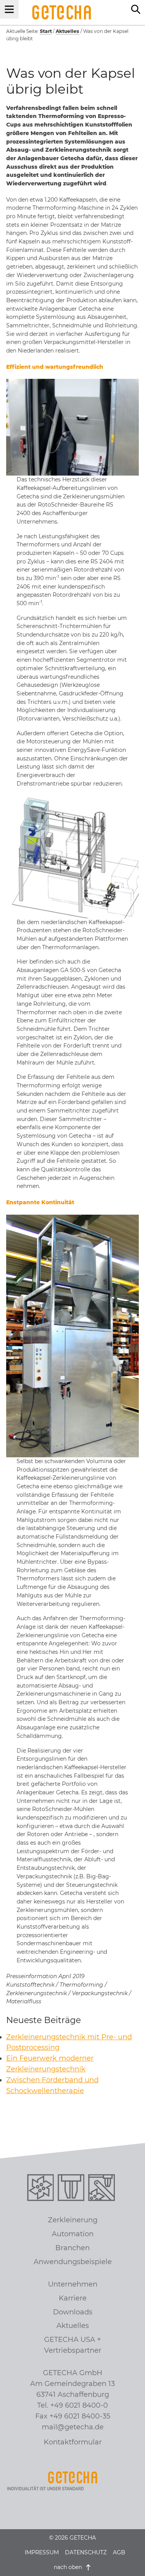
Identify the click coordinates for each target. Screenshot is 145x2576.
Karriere (73, 2298)
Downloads (73, 2312)
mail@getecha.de (73, 2427)
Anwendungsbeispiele (73, 2262)
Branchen (72, 2248)
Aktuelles (73, 2326)
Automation (73, 2234)
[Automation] (72, 2189)
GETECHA (62, 12)
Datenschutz (86, 2552)
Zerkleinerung (73, 2220)
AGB (119, 2552)
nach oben (69, 2567)
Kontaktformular (73, 2442)
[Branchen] (103, 2189)
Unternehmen (73, 2284)
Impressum (42, 2552)
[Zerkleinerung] (42, 2189)
